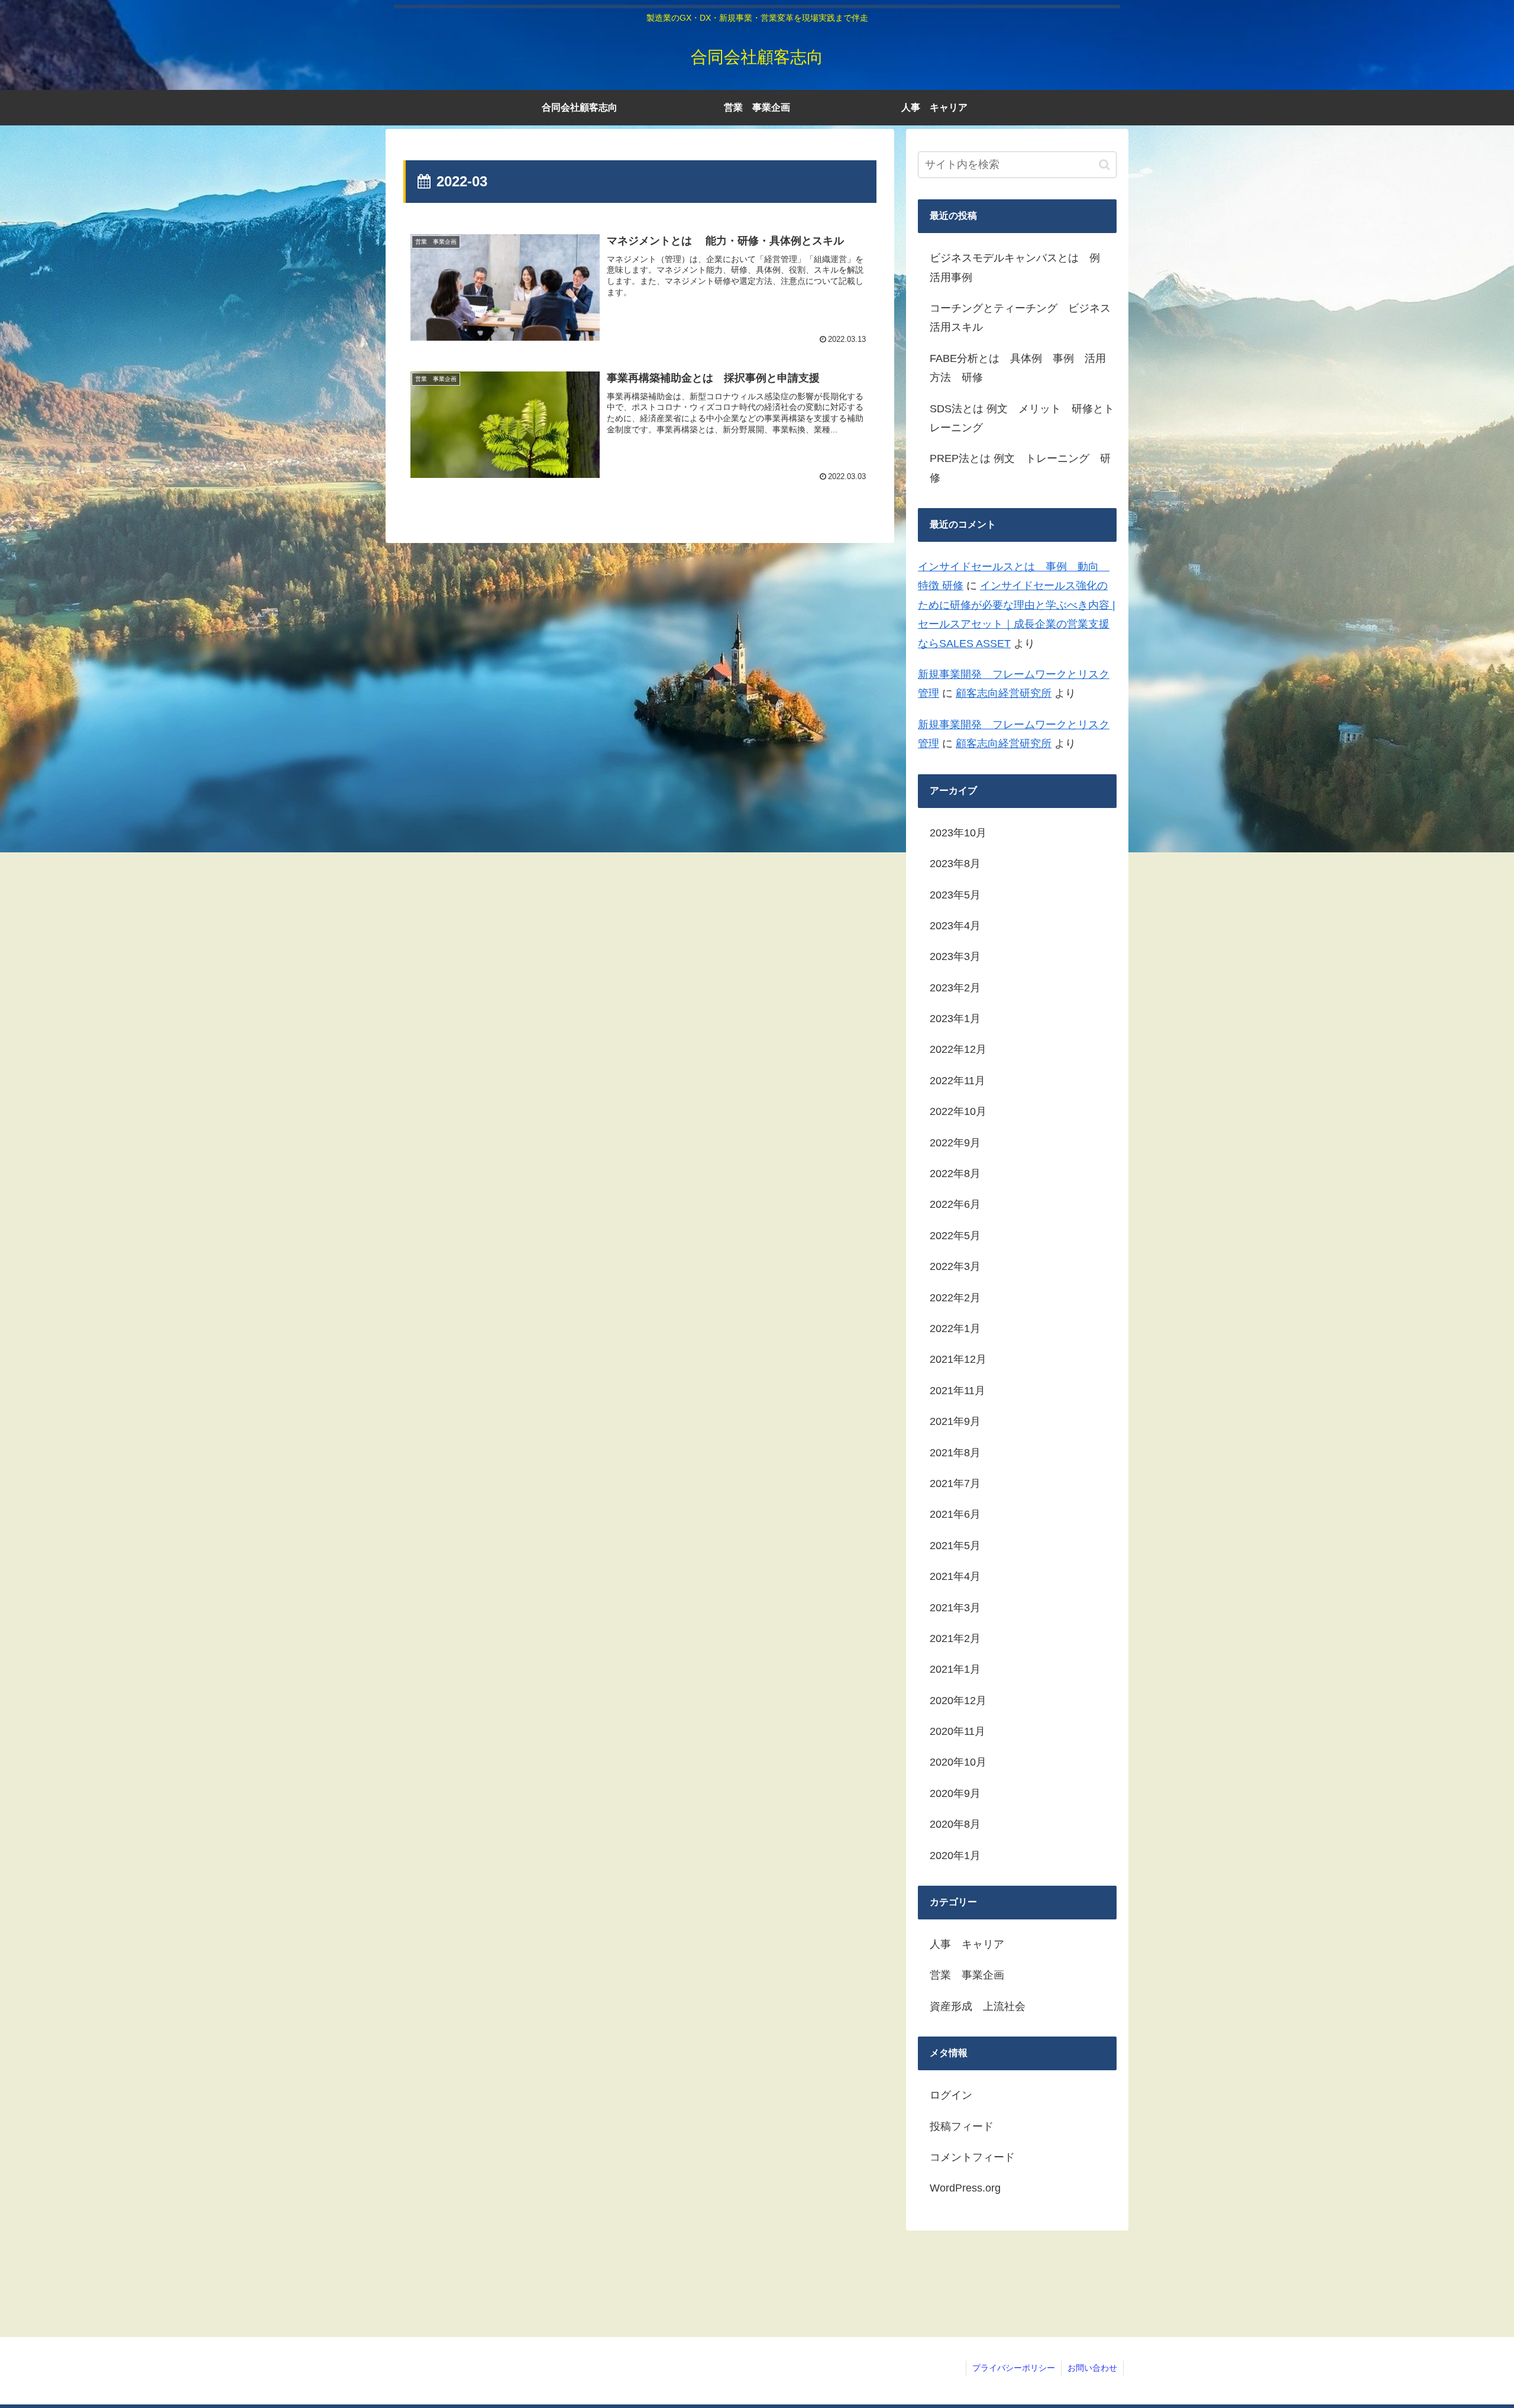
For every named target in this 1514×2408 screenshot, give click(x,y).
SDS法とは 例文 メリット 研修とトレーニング (1022, 418)
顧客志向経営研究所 (1004, 693)
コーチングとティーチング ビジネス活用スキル (1020, 318)
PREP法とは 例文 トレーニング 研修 (1020, 468)
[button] (1104, 165)
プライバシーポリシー (1014, 2368)
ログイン (951, 2095)
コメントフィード (972, 2157)
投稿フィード (962, 2126)
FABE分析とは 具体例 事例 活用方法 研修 (1018, 368)
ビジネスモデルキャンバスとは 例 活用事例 (1020, 267)
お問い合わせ (1092, 2368)
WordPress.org (965, 2188)
